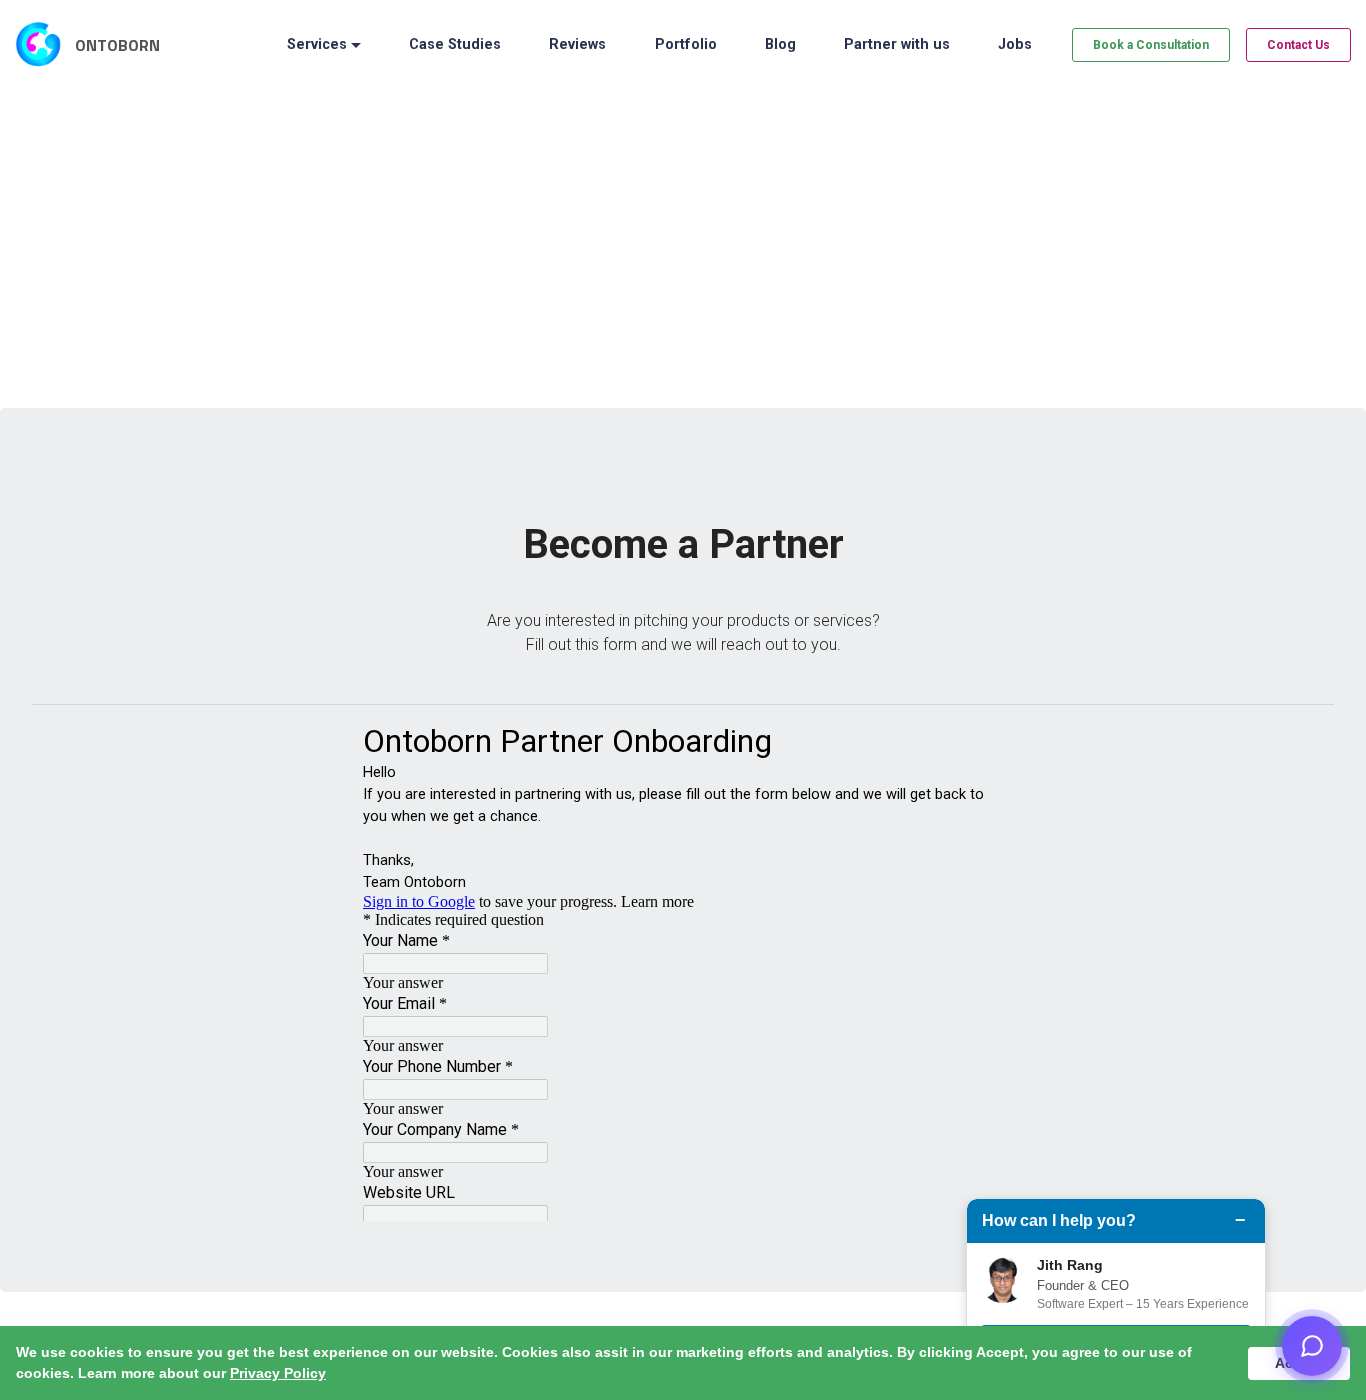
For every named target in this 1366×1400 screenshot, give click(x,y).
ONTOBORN (117, 45)
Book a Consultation (1151, 45)
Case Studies (455, 44)
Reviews (577, 44)
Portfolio (686, 44)
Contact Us (1298, 45)
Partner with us (897, 44)
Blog (780, 44)
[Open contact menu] (1312, 1346)
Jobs (1015, 44)
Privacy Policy (278, 1373)
